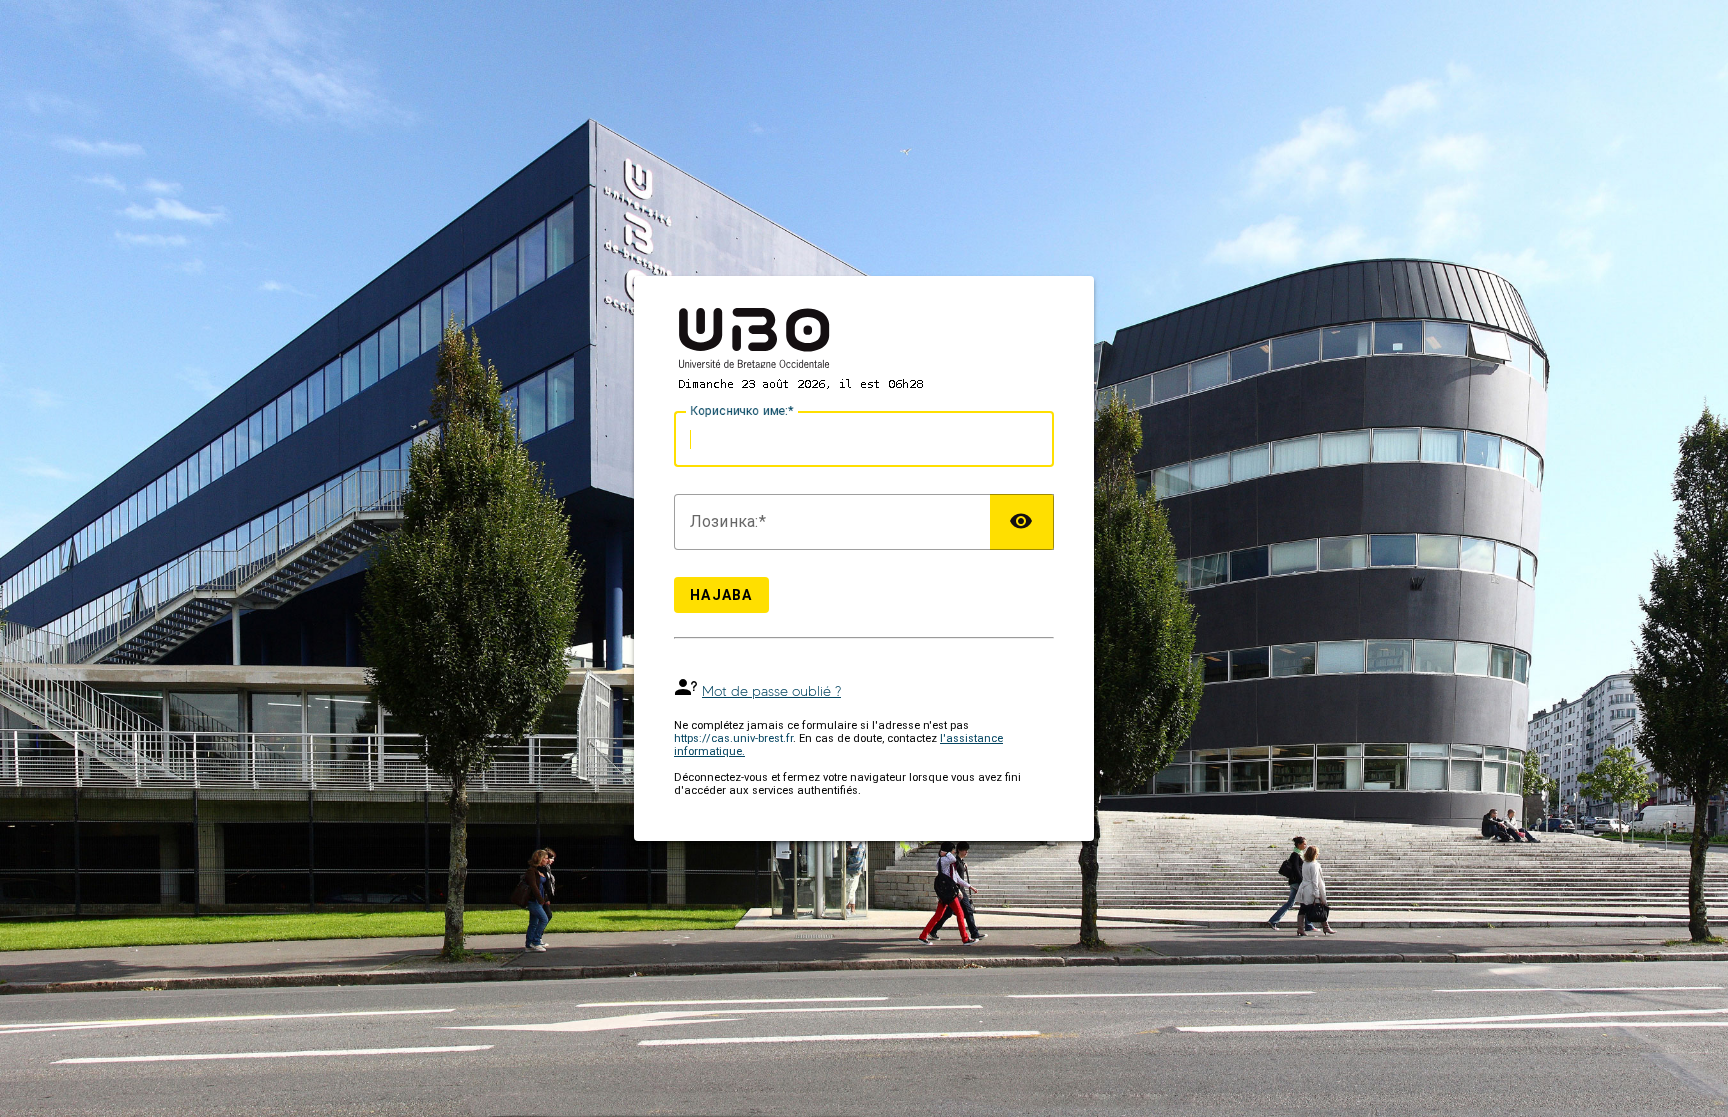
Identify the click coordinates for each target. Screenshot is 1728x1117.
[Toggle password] (1022, 522)
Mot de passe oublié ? (771, 691)
